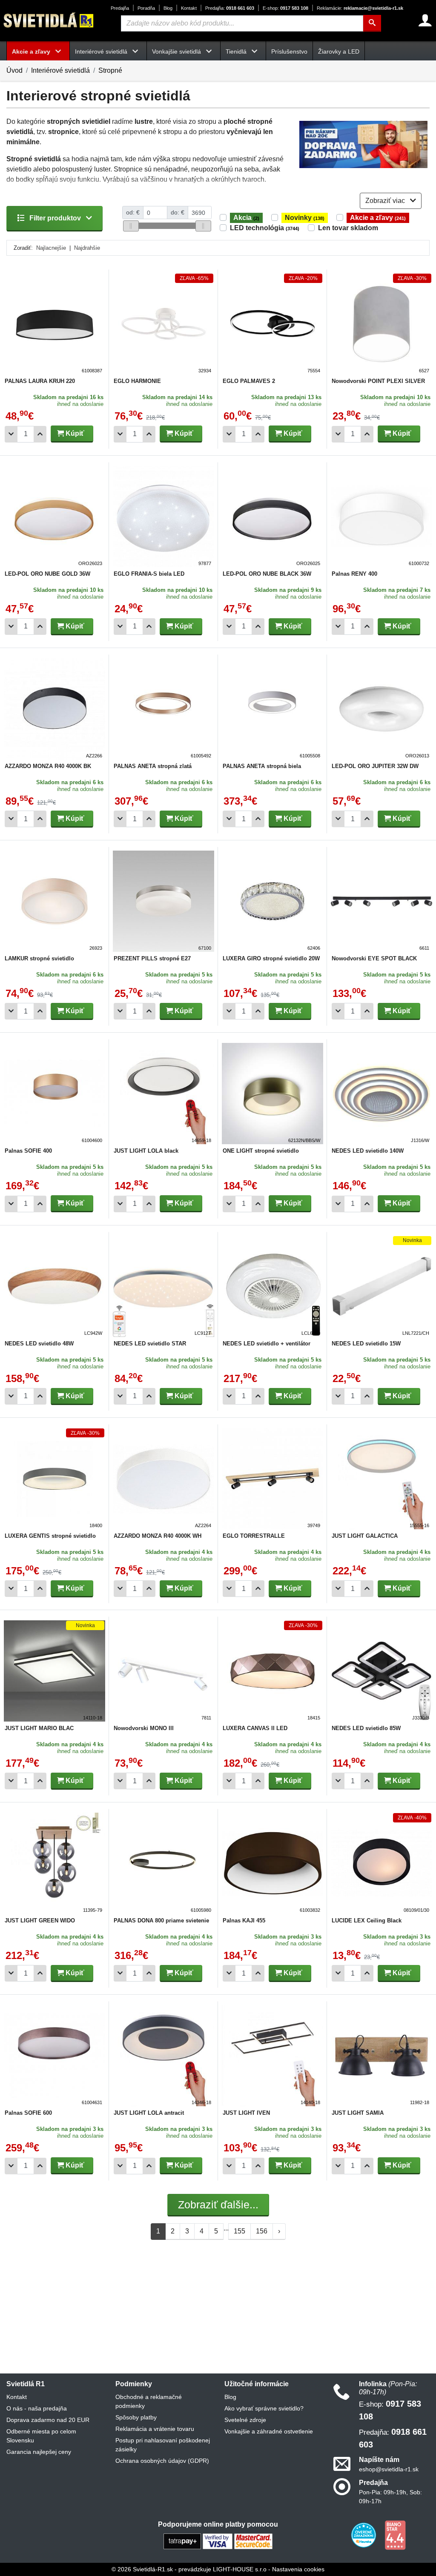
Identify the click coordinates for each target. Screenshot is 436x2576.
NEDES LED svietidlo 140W (368, 1151)
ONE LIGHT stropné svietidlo (261, 1151)
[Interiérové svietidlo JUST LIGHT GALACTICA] (381, 1479)
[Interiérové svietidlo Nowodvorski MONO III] (163, 1671)
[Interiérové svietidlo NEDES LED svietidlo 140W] (381, 1094)
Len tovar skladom (348, 228)
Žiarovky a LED (339, 51)
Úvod (14, 70)
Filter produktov (55, 218)
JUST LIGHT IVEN (246, 2113)
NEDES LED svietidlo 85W (366, 1728)
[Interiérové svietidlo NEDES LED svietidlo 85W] (381, 1671)
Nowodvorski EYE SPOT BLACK (374, 958)
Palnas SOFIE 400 (28, 1151)
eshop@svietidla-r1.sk (389, 2469)
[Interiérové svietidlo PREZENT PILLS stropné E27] (163, 901)
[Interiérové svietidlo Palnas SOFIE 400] (54, 1094)
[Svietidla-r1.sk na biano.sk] (395, 2535)
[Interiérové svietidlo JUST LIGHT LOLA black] (163, 1094)
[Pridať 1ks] (40, 434)
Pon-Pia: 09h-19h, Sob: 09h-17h (390, 2497)
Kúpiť (74, 433)
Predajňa (120, 8)
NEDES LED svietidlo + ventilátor (267, 1344)
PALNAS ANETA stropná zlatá (153, 766)
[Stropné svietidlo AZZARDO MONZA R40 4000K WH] (163, 1479)
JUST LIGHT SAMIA (358, 2113)
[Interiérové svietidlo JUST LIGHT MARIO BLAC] (54, 1671)
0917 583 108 (285, 8)
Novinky (305, 218)
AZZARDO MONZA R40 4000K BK (48, 766)
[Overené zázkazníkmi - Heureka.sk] (364, 2535)
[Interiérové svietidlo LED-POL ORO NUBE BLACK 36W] (272, 517)
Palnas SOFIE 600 (28, 2113)
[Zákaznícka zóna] (425, 20)
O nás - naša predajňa (37, 2408)
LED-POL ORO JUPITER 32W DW (375, 766)
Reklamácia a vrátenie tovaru (155, 2429)
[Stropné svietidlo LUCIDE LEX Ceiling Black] (381, 1863)
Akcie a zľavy (378, 218)
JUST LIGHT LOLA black (146, 1151)
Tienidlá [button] (237, 51)
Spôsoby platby (136, 2417)
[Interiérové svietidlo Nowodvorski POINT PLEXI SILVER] (381, 324)
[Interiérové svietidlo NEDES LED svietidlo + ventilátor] (272, 1286)
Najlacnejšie (51, 248)
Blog (168, 8)
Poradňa (146, 8)
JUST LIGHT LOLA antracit (149, 2113)
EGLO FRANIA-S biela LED (149, 574)
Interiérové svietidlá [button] (102, 51)
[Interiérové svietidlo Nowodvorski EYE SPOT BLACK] (381, 901)
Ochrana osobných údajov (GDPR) (162, 2461)
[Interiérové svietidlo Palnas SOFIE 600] (54, 2056)
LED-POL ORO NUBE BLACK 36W (267, 574)
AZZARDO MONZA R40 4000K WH (158, 1536)
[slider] (131, 226)
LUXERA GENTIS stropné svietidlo (50, 1536)
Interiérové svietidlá (60, 70)
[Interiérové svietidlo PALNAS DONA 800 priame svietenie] (163, 1863)
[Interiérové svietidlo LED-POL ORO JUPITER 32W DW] (381, 709)
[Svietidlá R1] (49, 20)
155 (240, 2231)
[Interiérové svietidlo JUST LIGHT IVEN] (272, 2056)
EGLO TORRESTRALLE (254, 1536)
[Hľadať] (372, 23)
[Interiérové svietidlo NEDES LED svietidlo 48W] (54, 1286)
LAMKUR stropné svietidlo (39, 958)
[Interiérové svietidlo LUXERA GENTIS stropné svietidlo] (54, 1479)
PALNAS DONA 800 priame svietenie (161, 1921)
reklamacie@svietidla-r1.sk (360, 8)
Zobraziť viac (386, 201)
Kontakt (189, 8)
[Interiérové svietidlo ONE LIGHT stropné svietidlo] (272, 1094)
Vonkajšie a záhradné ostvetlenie (269, 2431)
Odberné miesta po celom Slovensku (41, 2436)
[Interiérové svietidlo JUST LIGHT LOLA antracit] (163, 2056)
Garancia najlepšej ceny (39, 2452)
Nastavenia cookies (298, 2569)
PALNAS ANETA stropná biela (262, 766)
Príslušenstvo (289, 51)
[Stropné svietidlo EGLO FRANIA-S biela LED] (163, 517)
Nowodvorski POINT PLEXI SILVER (378, 381)
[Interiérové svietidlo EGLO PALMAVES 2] (272, 324)
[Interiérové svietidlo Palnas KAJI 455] (272, 1863)
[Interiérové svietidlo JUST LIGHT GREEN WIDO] (54, 1863)
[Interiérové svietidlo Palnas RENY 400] (381, 517)
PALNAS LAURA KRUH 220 (40, 381)
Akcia (246, 218)
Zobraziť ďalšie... (218, 2205)
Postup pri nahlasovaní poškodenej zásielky (163, 2445)
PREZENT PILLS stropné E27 (152, 958)
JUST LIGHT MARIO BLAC (39, 1728)
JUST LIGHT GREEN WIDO (40, 1921)
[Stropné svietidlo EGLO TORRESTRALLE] (272, 1479)
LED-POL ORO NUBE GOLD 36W (47, 574)
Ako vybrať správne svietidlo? (264, 2408)
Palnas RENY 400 (354, 574)
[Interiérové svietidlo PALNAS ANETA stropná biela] (272, 709)
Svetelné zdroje (245, 2420)
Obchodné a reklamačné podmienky (149, 2401)
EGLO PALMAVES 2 (249, 381)
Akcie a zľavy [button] (32, 51)
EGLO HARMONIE (137, 381)
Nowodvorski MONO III (144, 1728)
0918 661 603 (230, 8)
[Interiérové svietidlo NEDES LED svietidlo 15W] (381, 1286)
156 (262, 2231)
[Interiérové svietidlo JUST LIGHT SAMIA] (381, 2056)
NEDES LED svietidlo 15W (366, 1344)
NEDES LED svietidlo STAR (150, 1344)
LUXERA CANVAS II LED (255, 1728)
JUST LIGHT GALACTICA (365, 1536)
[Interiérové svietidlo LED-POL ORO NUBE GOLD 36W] (54, 517)
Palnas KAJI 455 (244, 1921)
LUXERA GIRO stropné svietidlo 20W (271, 958)
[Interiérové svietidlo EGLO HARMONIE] (163, 324)
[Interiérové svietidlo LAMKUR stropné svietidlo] (54, 901)
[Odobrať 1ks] (11, 434)
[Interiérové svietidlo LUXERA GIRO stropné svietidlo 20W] (272, 901)
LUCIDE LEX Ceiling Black (367, 1921)
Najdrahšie (87, 248)
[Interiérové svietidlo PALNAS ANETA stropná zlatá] (163, 709)
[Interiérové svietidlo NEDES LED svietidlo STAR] (163, 1286)
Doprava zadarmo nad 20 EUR (48, 2420)
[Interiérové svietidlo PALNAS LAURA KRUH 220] (54, 324)
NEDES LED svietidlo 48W (39, 1344)
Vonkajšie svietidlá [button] (177, 51)
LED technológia (265, 228)
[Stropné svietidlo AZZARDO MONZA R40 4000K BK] (54, 709)
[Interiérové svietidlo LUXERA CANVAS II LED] (272, 1671)
